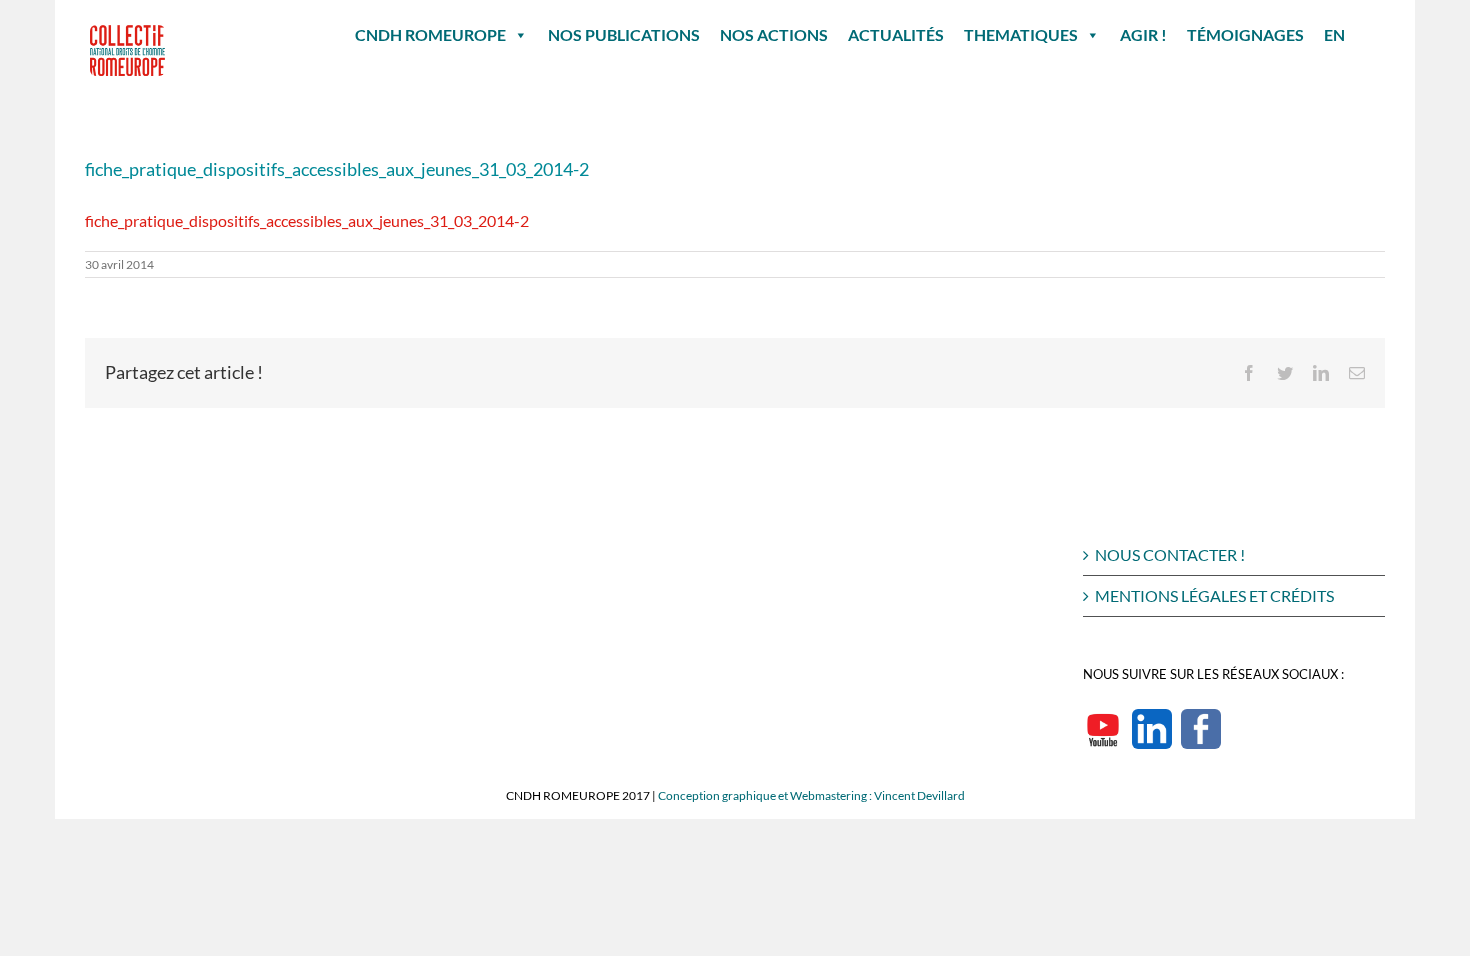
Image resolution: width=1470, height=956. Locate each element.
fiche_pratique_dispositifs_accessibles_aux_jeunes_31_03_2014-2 (307, 220)
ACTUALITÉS (896, 34)
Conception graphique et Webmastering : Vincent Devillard (811, 795)
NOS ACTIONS (774, 34)
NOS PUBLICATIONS (624, 34)
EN (1334, 34)
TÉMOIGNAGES (1245, 34)
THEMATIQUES (1021, 34)
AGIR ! (1143, 34)
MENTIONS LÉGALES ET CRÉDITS (1214, 595)
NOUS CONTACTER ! (1170, 554)
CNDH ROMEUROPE (430, 34)
